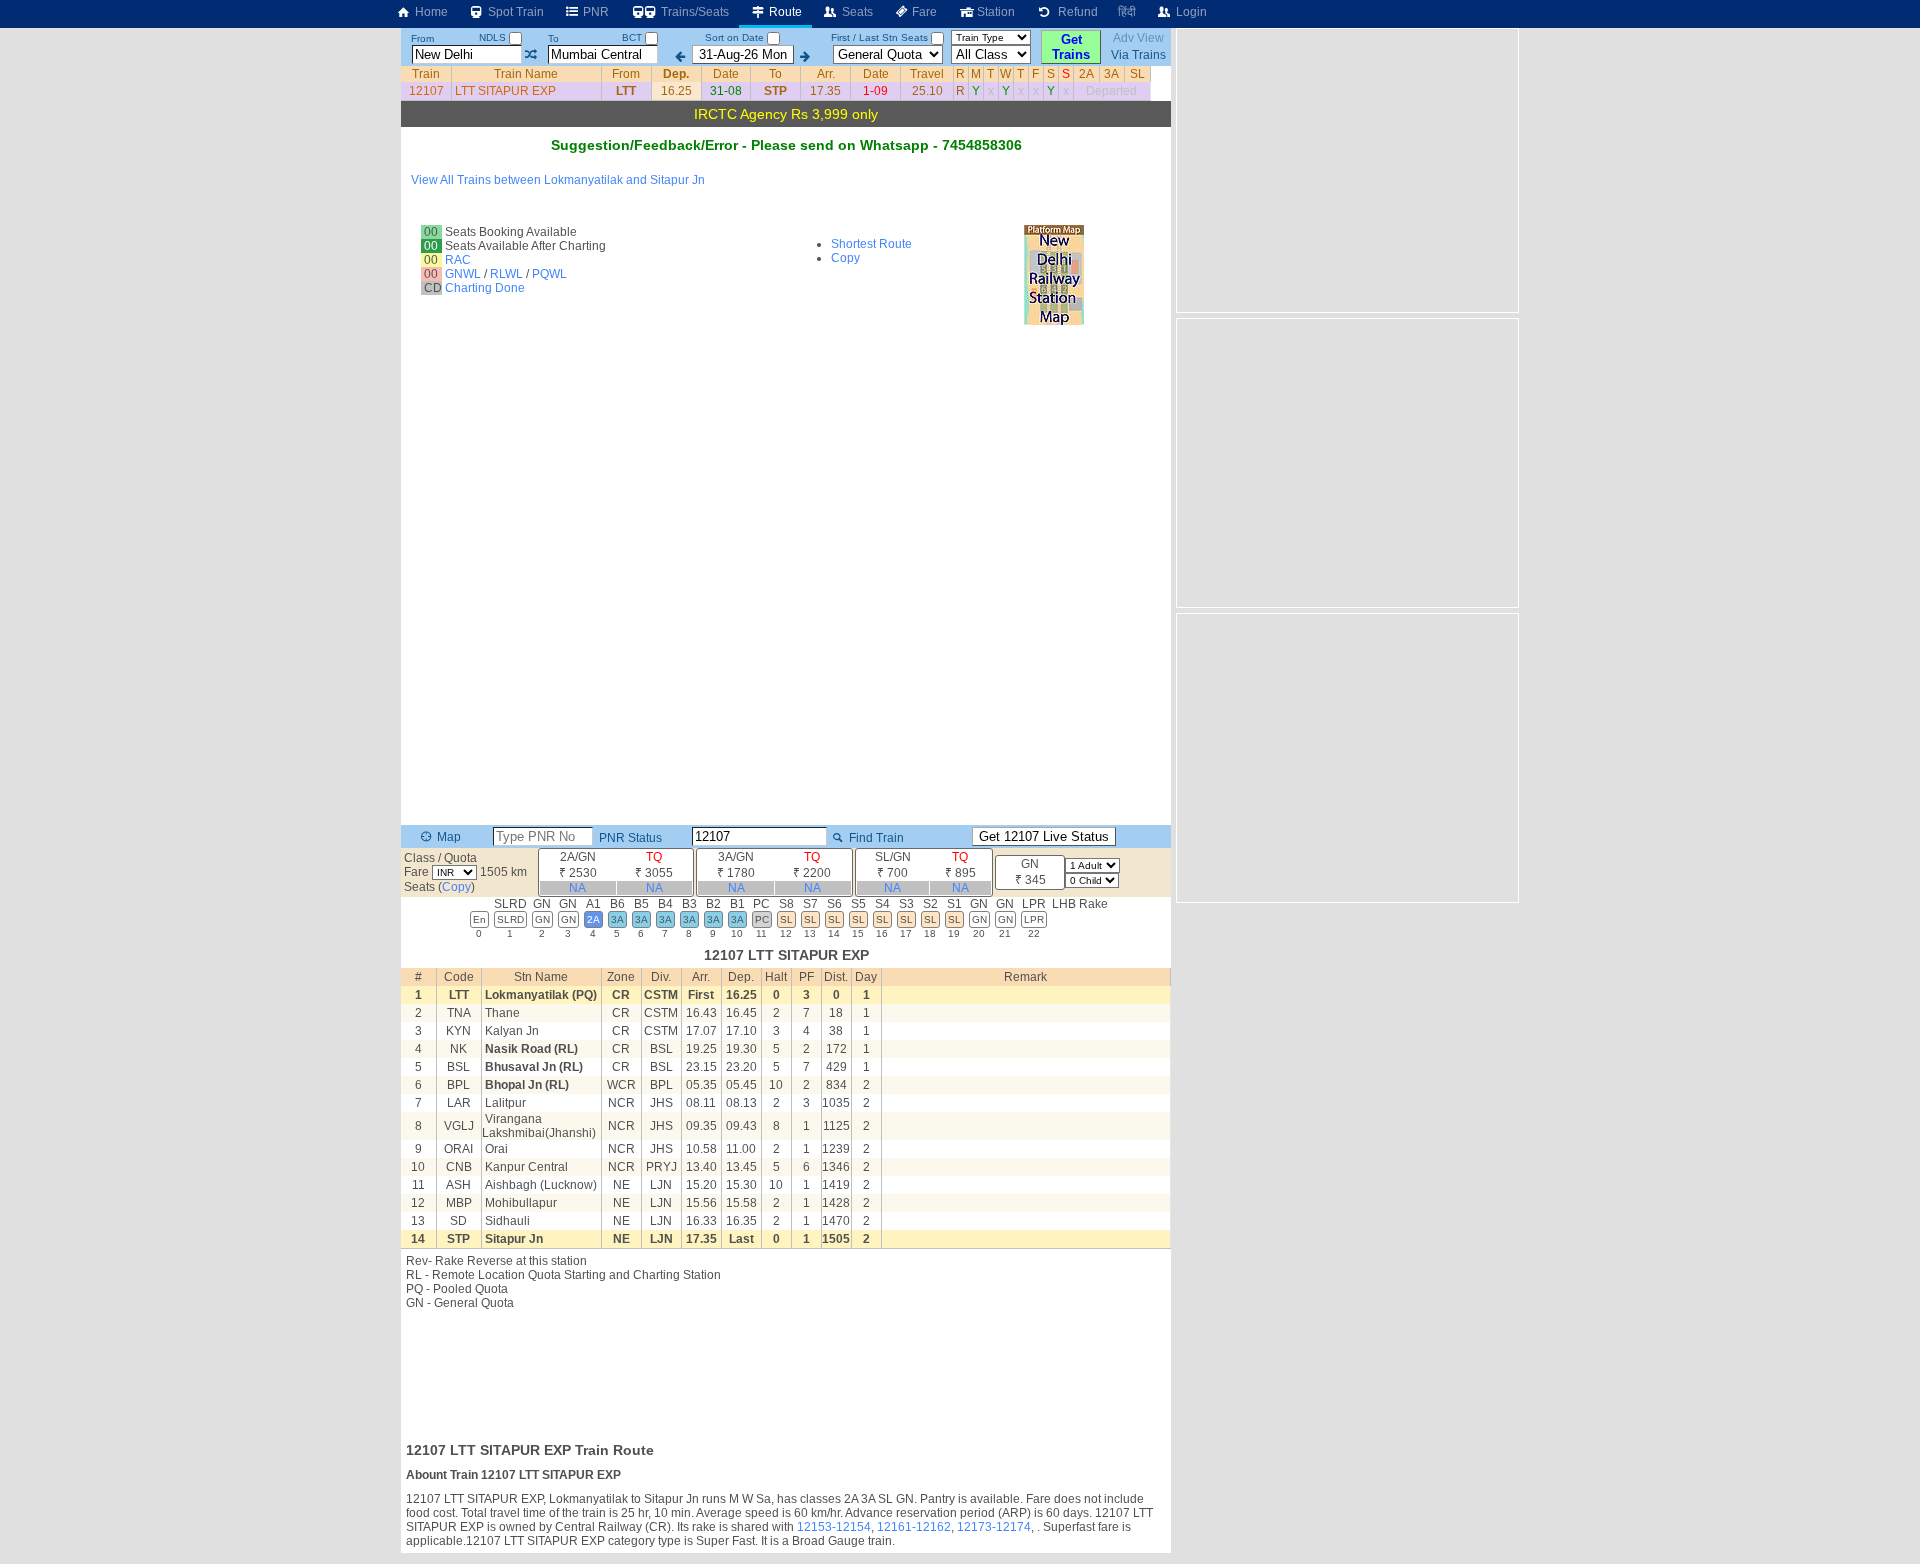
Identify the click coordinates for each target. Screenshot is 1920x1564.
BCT (633, 37)
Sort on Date (734, 37)
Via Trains (1138, 55)
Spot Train (514, 12)
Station (994, 12)
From (422, 38)
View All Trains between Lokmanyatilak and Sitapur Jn (558, 180)
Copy (845, 258)
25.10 (927, 91)
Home (430, 12)
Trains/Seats (693, 12)
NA (577, 888)
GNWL (463, 274)
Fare (923, 12)
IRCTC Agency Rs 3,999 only (786, 114)
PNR (594, 12)
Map (447, 837)
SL (1137, 74)
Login (1190, 12)
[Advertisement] (786, 1370)
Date (726, 74)
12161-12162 (914, 1527)
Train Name (526, 74)
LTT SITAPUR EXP (505, 91)
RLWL (506, 274)
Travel (927, 74)
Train (426, 74)
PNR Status (629, 838)
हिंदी (1127, 12)
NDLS (494, 37)
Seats (856, 12)
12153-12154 (834, 1527)
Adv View (1138, 38)
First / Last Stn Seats (879, 37)
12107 (426, 91)
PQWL (549, 274)
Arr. (826, 74)
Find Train (875, 838)
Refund (1075, 12)
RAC (458, 260)
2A (1086, 74)
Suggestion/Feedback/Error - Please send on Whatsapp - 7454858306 (786, 145)
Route (784, 12)
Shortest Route (871, 244)
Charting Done (485, 288)
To (553, 38)
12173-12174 (994, 1527)
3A (1111, 74)
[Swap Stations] (530, 55)
